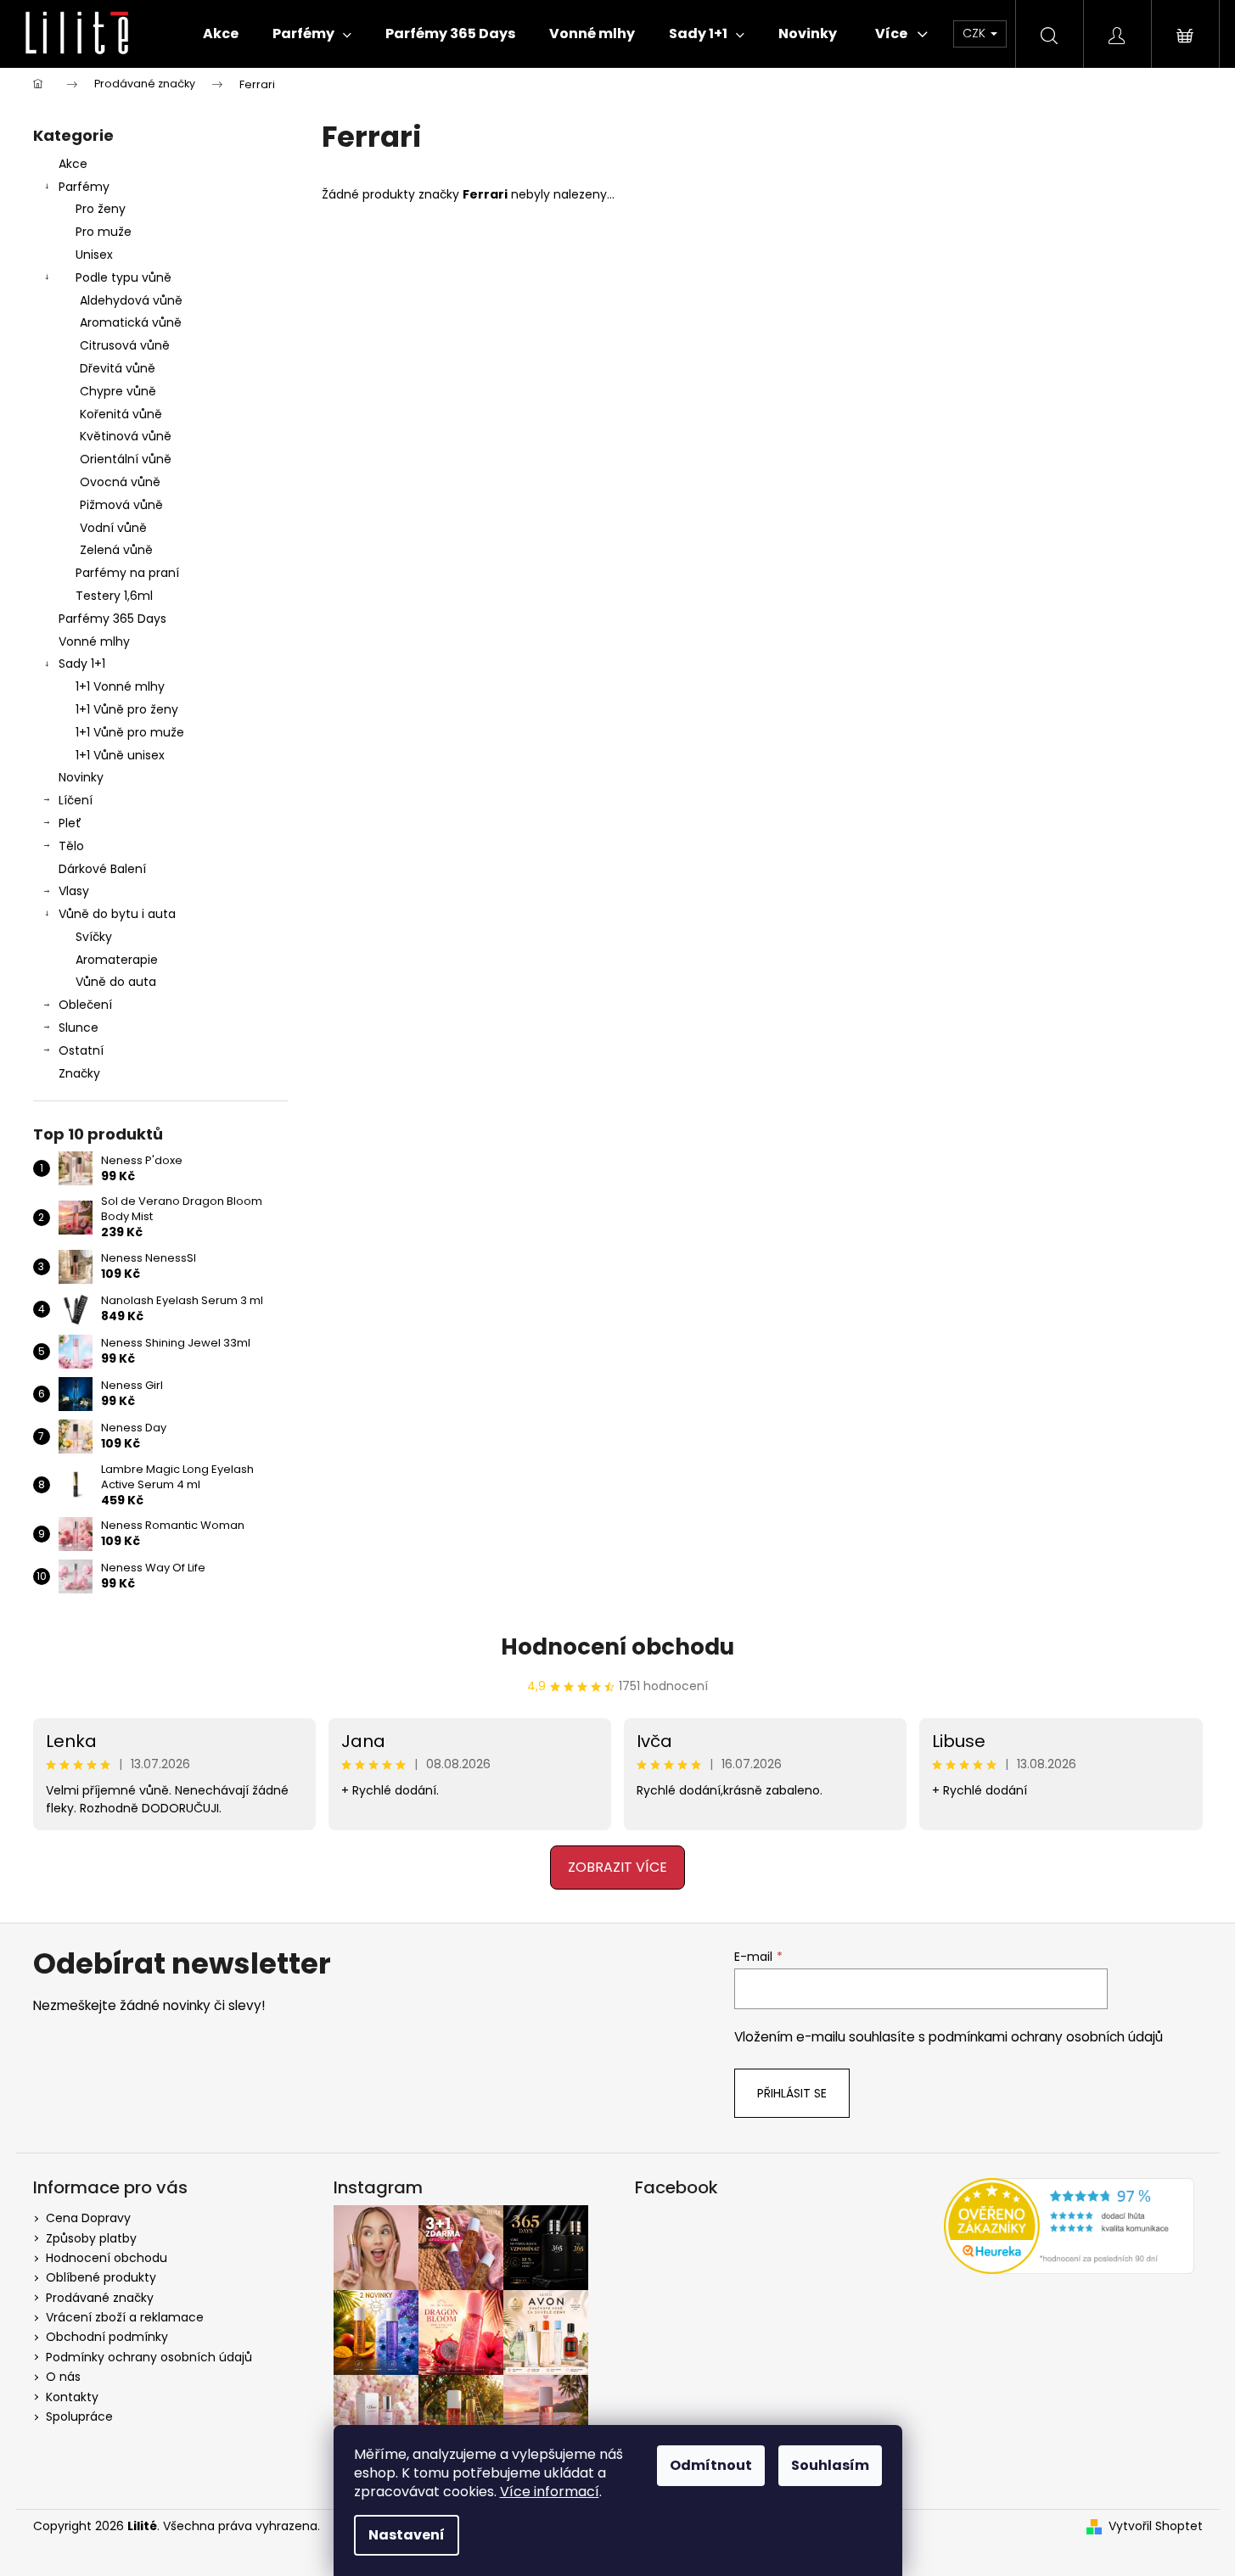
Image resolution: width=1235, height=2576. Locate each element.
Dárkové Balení (102, 869)
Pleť (70, 823)
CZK (976, 33)
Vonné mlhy (94, 641)
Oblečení (85, 1005)
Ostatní (81, 1050)
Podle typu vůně (123, 277)
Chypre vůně (118, 391)
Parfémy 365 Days (112, 619)
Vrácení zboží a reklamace (125, 2317)
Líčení (76, 800)
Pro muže (104, 232)
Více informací (550, 2492)
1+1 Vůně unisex (120, 755)
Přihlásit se (792, 2093)
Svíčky (94, 937)
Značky (79, 1073)
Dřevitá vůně (118, 368)
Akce (73, 164)
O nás (63, 2377)
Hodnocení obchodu (617, 1647)
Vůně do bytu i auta (117, 914)
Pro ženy (101, 209)
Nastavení (407, 2535)
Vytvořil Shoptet (1156, 2526)
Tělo (71, 846)
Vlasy (74, 891)
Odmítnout (711, 2465)
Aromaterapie (117, 960)
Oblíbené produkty (101, 2277)
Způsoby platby (91, 2238)
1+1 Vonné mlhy (120, 686)
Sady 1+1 (82, 664)
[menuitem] (221, 34)
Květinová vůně (126, 436)
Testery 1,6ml (114, 596)
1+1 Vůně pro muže (130, 732)
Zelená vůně (116, 550)
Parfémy (84, 187)
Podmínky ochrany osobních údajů (149, 2357)
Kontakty (72, 2397)
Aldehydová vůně (131, 300)
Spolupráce (79, 2416)
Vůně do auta (116, 982)
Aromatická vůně (131, 322)
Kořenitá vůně (121, 414)
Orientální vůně (126, 459)
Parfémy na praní (127, 573)
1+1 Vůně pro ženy (127, 709)
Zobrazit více (617, 1867)
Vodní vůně (113, 528)
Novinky (81, 777)
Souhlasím (830, 2465)
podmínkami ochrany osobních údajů (1046, 2037)
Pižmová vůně (121, 505)
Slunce (79, 1028)
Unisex (94, 255)
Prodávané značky (100, 2298)
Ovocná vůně (120, 482)
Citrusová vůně (125, 345)
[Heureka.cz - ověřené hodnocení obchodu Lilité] (1069, 2226)
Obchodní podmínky (107, 2337)
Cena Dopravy (88, 2218)
